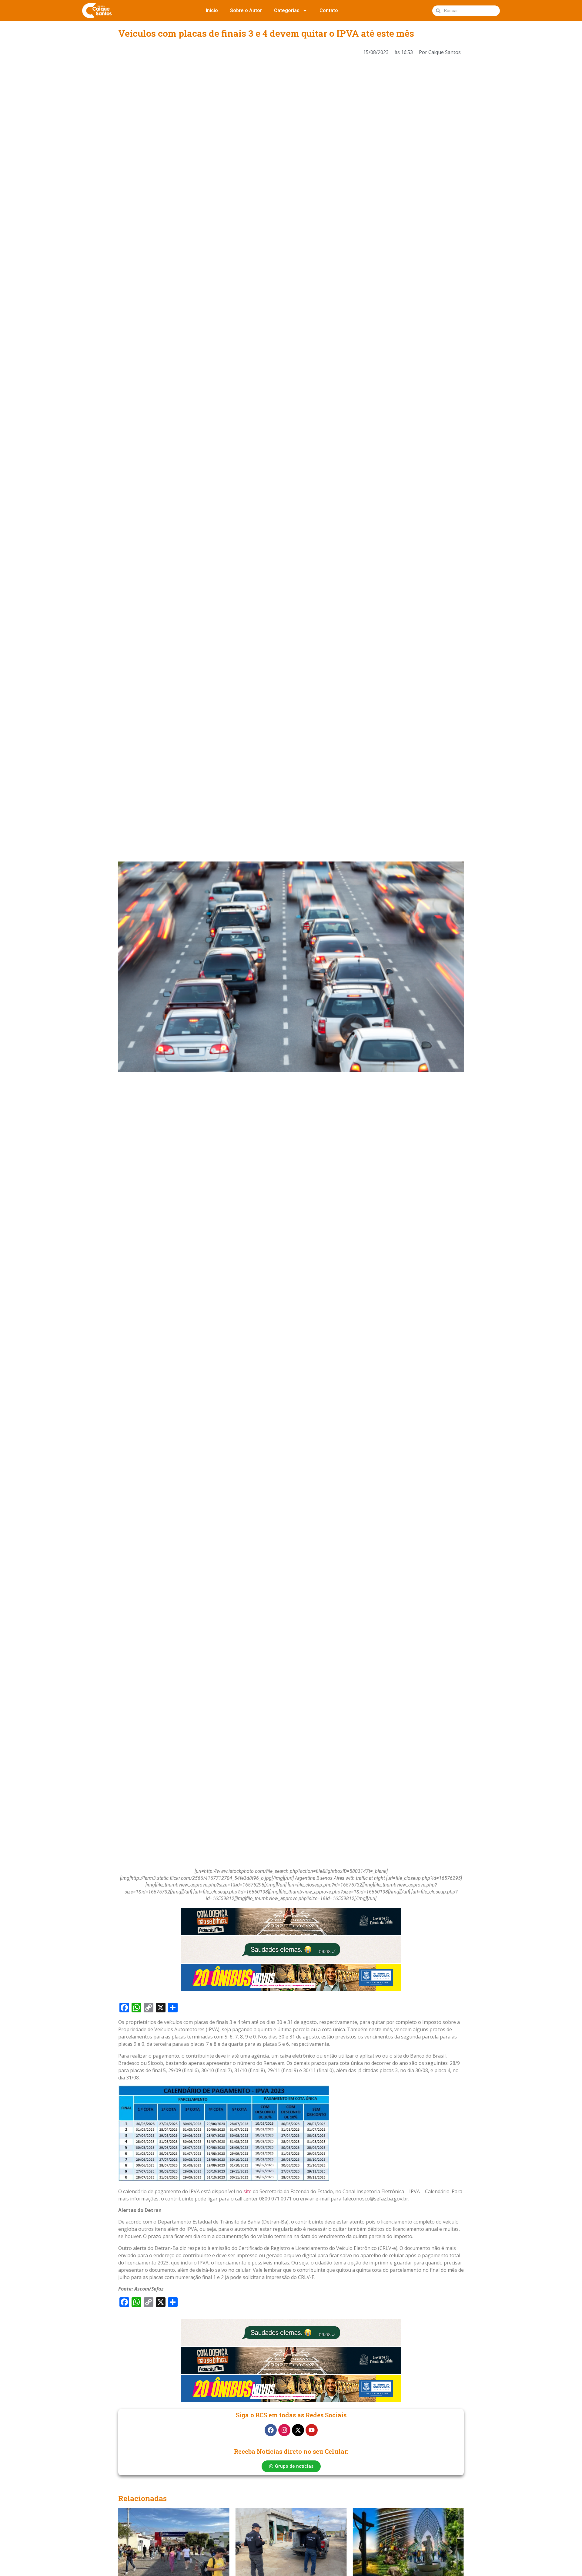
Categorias (287, 10)
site (248, 2191)
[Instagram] (284, 2430)
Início (212, 10)
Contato (329, 10)
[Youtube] (312, 2430)
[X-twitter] (298, 2430)
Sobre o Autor (246, 10)
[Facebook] (271, 2430)
